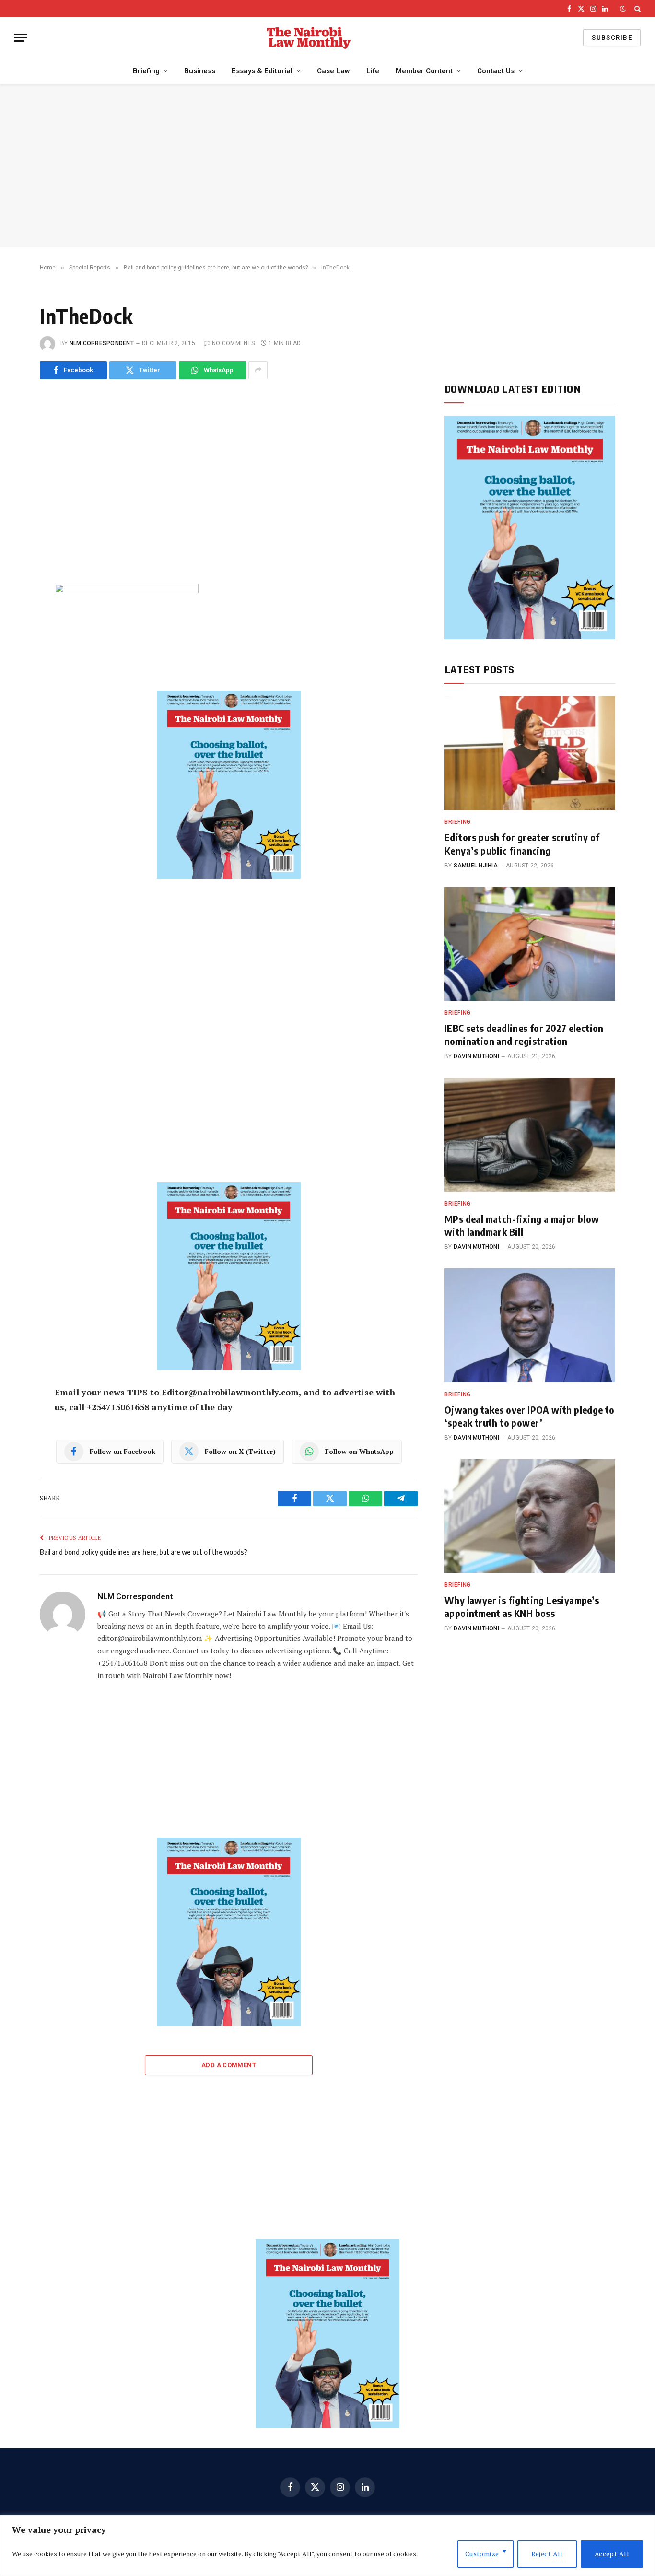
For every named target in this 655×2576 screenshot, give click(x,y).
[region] (327, 2546)
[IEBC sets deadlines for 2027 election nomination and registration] (530, 944)
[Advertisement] (327, 166)
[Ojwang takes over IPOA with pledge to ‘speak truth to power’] (530, 1325)
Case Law (333, 71)
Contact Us (496, 71)
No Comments (233, 343)
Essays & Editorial (262, 71)
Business (200, 71)
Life (373, 71)
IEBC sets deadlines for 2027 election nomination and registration (524, 1034)
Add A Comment (229, 2065)
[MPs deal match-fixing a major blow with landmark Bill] (530, 1135)
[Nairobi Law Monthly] (309, 38)
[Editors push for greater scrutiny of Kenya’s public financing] (530, 753)
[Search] (637, 9)
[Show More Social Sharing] (258, 370)
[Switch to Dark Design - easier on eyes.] (623, 9)
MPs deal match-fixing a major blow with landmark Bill (522, 1225)
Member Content (424, 71)
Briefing (146, 71)
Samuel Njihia (476, 866)
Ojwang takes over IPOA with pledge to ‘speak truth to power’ (530, 1416)
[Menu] (21, 38)
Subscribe (612, 38)
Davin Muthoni (476, 1056)
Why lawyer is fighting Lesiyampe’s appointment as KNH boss (522, 1606)
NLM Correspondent (102, 343)
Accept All (612, 2554)
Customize (482, 2554)
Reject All (547, 2554)
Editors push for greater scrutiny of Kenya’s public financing (522, 843)
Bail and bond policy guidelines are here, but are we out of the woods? (144, 1552)
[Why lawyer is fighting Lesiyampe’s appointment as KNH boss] (530, 1516)
